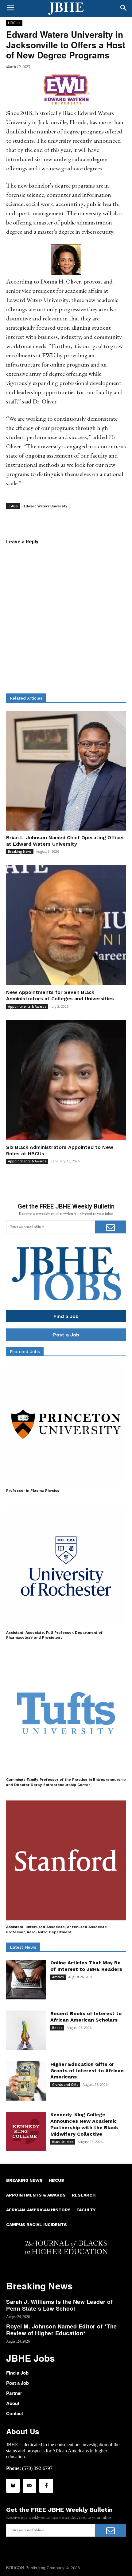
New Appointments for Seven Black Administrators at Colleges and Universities (60, 995)
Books (57, 2028)
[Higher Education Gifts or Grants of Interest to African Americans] (26, 2081)
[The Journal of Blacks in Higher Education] (66, 9)
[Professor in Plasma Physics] (66, 1424)
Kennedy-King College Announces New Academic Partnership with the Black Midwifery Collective (84, 2124)
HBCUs (14, 23)
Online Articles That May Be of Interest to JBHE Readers (86, 1966)
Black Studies (63, 2142)
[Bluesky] (13, 2486)
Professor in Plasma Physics (33, 1490)
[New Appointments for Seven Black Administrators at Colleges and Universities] (66, 925)
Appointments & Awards (27, 1006)
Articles (58, 1977)
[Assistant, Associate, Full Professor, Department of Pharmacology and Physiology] (66, 1566)
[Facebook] (46, 2486)
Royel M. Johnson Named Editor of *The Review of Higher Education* (62, 2330)
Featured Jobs (25, 1352)
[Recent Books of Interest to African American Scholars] (26, 2030)
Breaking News (20, 851)
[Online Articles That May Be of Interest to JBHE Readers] (26, 1980)
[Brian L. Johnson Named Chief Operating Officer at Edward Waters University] (66, 771)
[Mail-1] (29, 2486)
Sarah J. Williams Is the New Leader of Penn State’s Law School (59, 2305)
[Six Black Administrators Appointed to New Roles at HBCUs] (66, 1080)
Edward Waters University (46, 506)
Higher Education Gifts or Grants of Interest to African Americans (87, 2071)
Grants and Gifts (65, 2085)
